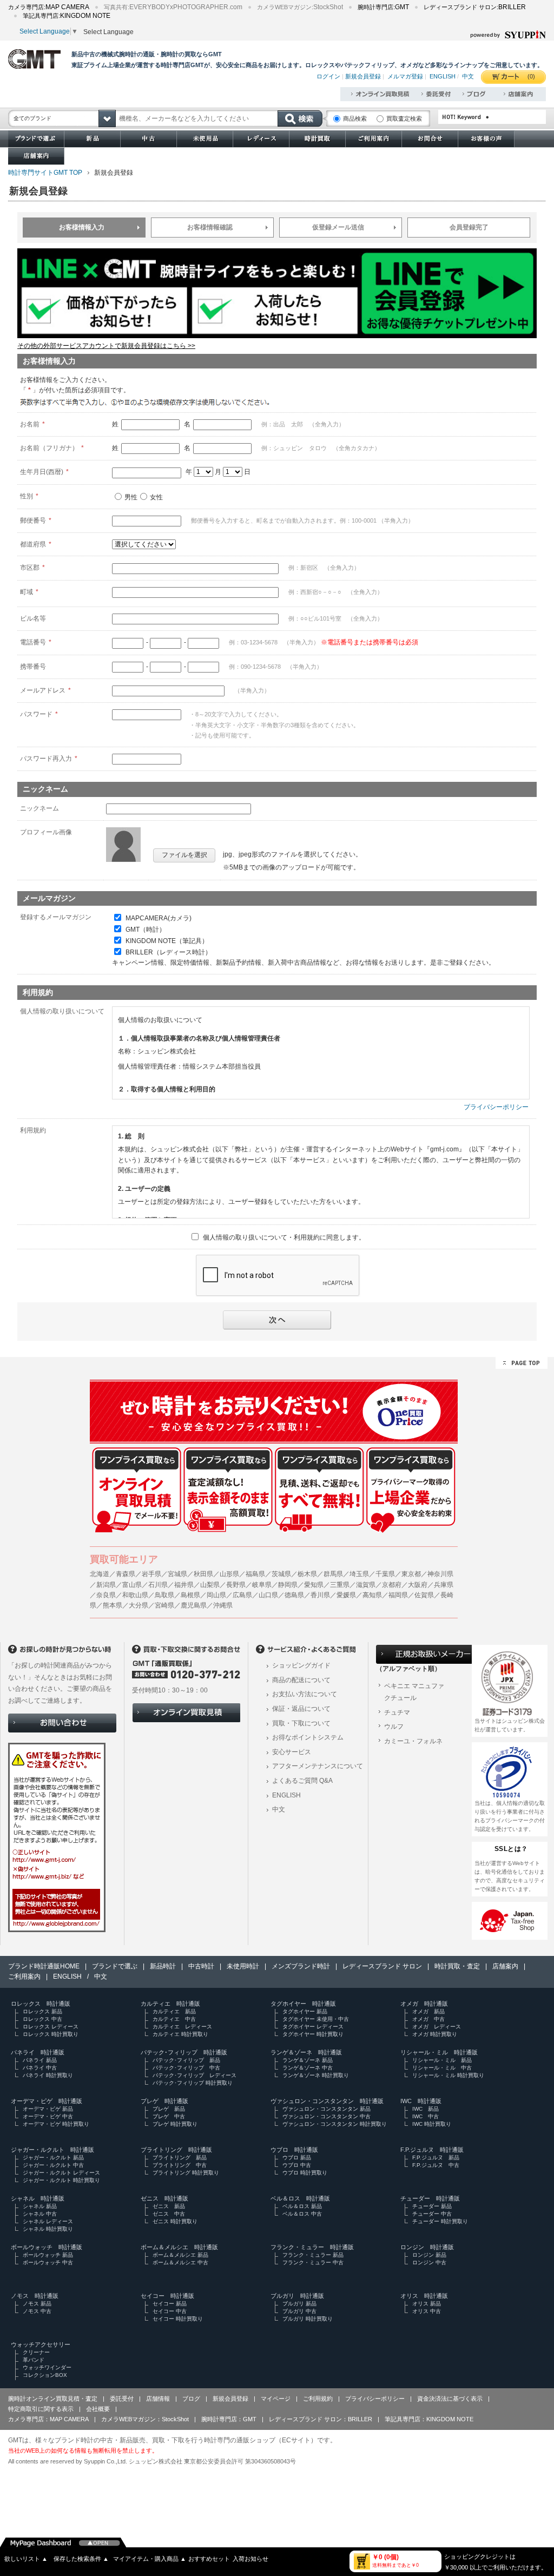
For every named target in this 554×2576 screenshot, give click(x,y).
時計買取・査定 (457, 1966)
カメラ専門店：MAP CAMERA (48, 2419)
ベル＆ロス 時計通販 (300, 2198)
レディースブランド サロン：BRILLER (321, 2419)
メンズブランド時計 (301, 1966)
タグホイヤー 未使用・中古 (316, 2019)
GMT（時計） (146, 930)
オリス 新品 (427, 2304)
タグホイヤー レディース (313, 2027)
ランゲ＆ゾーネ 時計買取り (316, 2075)
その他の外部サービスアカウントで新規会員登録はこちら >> (106, 346)
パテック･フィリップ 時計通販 (184, 2052)
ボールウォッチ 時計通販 (47, 2247)
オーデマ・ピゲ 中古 (48, 2116)
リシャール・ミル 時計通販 (439, 2052)
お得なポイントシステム (308, 1737)
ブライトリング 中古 (180, 2165)
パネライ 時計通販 (38, 2052)
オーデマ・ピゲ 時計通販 (47, 2101)
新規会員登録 (363, 76)
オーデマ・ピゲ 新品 (48, 2109)
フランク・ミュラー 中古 (313, 2262)
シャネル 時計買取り (48, 2229)
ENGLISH (443, 76)
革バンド (34, 2360)
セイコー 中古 (170, 2311)
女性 (156, 497)
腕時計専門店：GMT (229, 2419)
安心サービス (292, 1752)
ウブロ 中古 (297, 2165)
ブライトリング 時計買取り (186, 2173)
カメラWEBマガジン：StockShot (145, 2419)
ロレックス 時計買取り (51, 2034)
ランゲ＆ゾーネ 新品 (308, 2060)
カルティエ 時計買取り (180, 2034)
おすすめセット (209, 2559)
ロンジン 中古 (429, 2262)
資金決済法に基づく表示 (450, 2399)
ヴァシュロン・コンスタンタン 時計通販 (327, 2101)
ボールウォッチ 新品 (48, 2255)
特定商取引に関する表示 (41, 2409)
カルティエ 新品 (174, 2011)
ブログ (191, 2399)
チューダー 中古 (432, 2214)
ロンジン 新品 (429, 2255)
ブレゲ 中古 (169, 2116)
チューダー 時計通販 (430, 2198)
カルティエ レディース (182, 2027)
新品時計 (163, 1966)
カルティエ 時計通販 (170, 2004)
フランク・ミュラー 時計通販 (312, 2247)
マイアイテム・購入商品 (150, 2559)
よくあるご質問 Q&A (302, 1781)
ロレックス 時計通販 (41, 2004)
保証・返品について (301, 1709)
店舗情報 (158, 2399)
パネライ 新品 (40, 2060)
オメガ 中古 (428, 2019)
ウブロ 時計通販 (294, 2150)
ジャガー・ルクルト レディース (61, 2173)
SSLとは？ (511, 1849)
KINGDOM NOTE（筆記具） (167, 941)
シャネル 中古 (40, 2214)
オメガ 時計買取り (435, 2034)
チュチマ (397, 1712)
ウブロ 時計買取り (305, 2173)
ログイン (328, 76)
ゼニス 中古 (169, 2214)
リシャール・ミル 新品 (442, 2060)
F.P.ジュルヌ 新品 (436, 2157)
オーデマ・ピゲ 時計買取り (56, 2124)
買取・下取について (301, 1723)
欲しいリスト (26, 2559)
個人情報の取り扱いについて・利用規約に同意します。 (284, 1237)
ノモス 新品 (37, 2304)
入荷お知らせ (250, 2559)
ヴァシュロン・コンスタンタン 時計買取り (335, 2124)
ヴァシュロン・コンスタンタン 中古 (327, 2116)
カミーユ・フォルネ (413, 1741)
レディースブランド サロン (382, 1966)
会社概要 (98, 2409)
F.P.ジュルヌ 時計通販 (432, 2150)
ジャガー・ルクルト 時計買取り (61, 2180)
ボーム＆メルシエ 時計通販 (179, 2247)
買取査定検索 (404, 118)
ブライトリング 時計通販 (176, 2150)
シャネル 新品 (40, 2206)
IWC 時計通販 (421, 2101)
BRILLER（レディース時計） (169, 952)
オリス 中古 (427, 2311)
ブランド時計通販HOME (44, 1966)
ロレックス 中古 (42, 2019)
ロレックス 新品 (42, 2011)
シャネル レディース (48, 2221)
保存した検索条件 (81, 2559)
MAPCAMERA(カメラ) (159, 918)
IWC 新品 (426, 2109)
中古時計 (201, 1966)
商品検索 (355, 118)
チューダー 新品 (432, 2206)
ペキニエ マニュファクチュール (414, 1692)
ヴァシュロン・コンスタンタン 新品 (327, 2109)
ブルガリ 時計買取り (308, 2319)
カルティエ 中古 (174, 2019)
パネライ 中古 (40, 2068)
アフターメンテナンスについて (318, 1766)
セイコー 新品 (170, 2304)
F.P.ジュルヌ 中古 (436, 2165)
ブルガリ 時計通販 (297, 2296)
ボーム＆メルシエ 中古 (180, 2262)
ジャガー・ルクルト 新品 (53, 2157)
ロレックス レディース (51, 2027)
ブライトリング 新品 (180, 2157)
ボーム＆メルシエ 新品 (180, 2255)
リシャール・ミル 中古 (442, 2068)
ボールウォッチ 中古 (48, 2262)
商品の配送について (301, 1680)
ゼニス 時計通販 (164, 2198)
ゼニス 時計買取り (175, 2221)
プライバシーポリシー (496, 1107)
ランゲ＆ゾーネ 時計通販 (306, 2052)
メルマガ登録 (405, 76)
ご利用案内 (24, 1977)
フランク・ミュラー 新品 (313, 2255)
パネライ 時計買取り (48, 2075)
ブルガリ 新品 (299, 2304)
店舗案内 (505, 1966)
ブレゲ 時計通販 (164, 2101)
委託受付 (122, 2399)
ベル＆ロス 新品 (302, 2206)
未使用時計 (243, 1966)
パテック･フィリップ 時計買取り (193, 2083)
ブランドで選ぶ (115, 1966)
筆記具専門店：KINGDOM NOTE (429, 2419)
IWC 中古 (426, 2116)
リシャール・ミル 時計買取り (448, 2075)
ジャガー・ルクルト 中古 (53, 2165)
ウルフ (394, 1727)
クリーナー (36, 2352)
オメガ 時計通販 (424, 2004)
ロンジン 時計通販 (427, 2247)
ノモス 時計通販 (35, 2296)
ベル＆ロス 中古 (302, 2214)
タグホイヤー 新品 (305, 2011)
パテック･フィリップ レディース (194, 2075)
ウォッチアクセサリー (41, 2344)
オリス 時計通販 (424, 2296)
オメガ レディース (437, 2027)
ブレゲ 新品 (169, 2109)
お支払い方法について (305, 1694)
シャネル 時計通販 (38, 2198)
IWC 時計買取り (432, 2124)
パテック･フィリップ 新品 (186, 2060)
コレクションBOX (45, 2375)
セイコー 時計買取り (178, 2319)
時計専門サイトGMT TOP (45, 173)
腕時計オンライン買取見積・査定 (53, 2399)
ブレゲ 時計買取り (175, 2124)
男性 (131, 497)
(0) (531, 76)
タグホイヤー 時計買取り (313, 2034)
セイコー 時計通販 (167, 2296)
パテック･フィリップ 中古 (186, 2068)
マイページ (276, 2399)
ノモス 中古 (37, 2311)
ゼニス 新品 (169, 2206)
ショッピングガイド (301, 1665)
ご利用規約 (318, 2399)
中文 (468, 76)
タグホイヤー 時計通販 (303, 2004)
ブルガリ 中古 (299, 2311)
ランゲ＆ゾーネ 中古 (308, 2068)
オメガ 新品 (428, 2011)
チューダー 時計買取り (440, 2221)
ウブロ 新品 (297, 2157)
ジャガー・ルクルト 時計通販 (52, 2150)
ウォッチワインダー (47, 2367)
